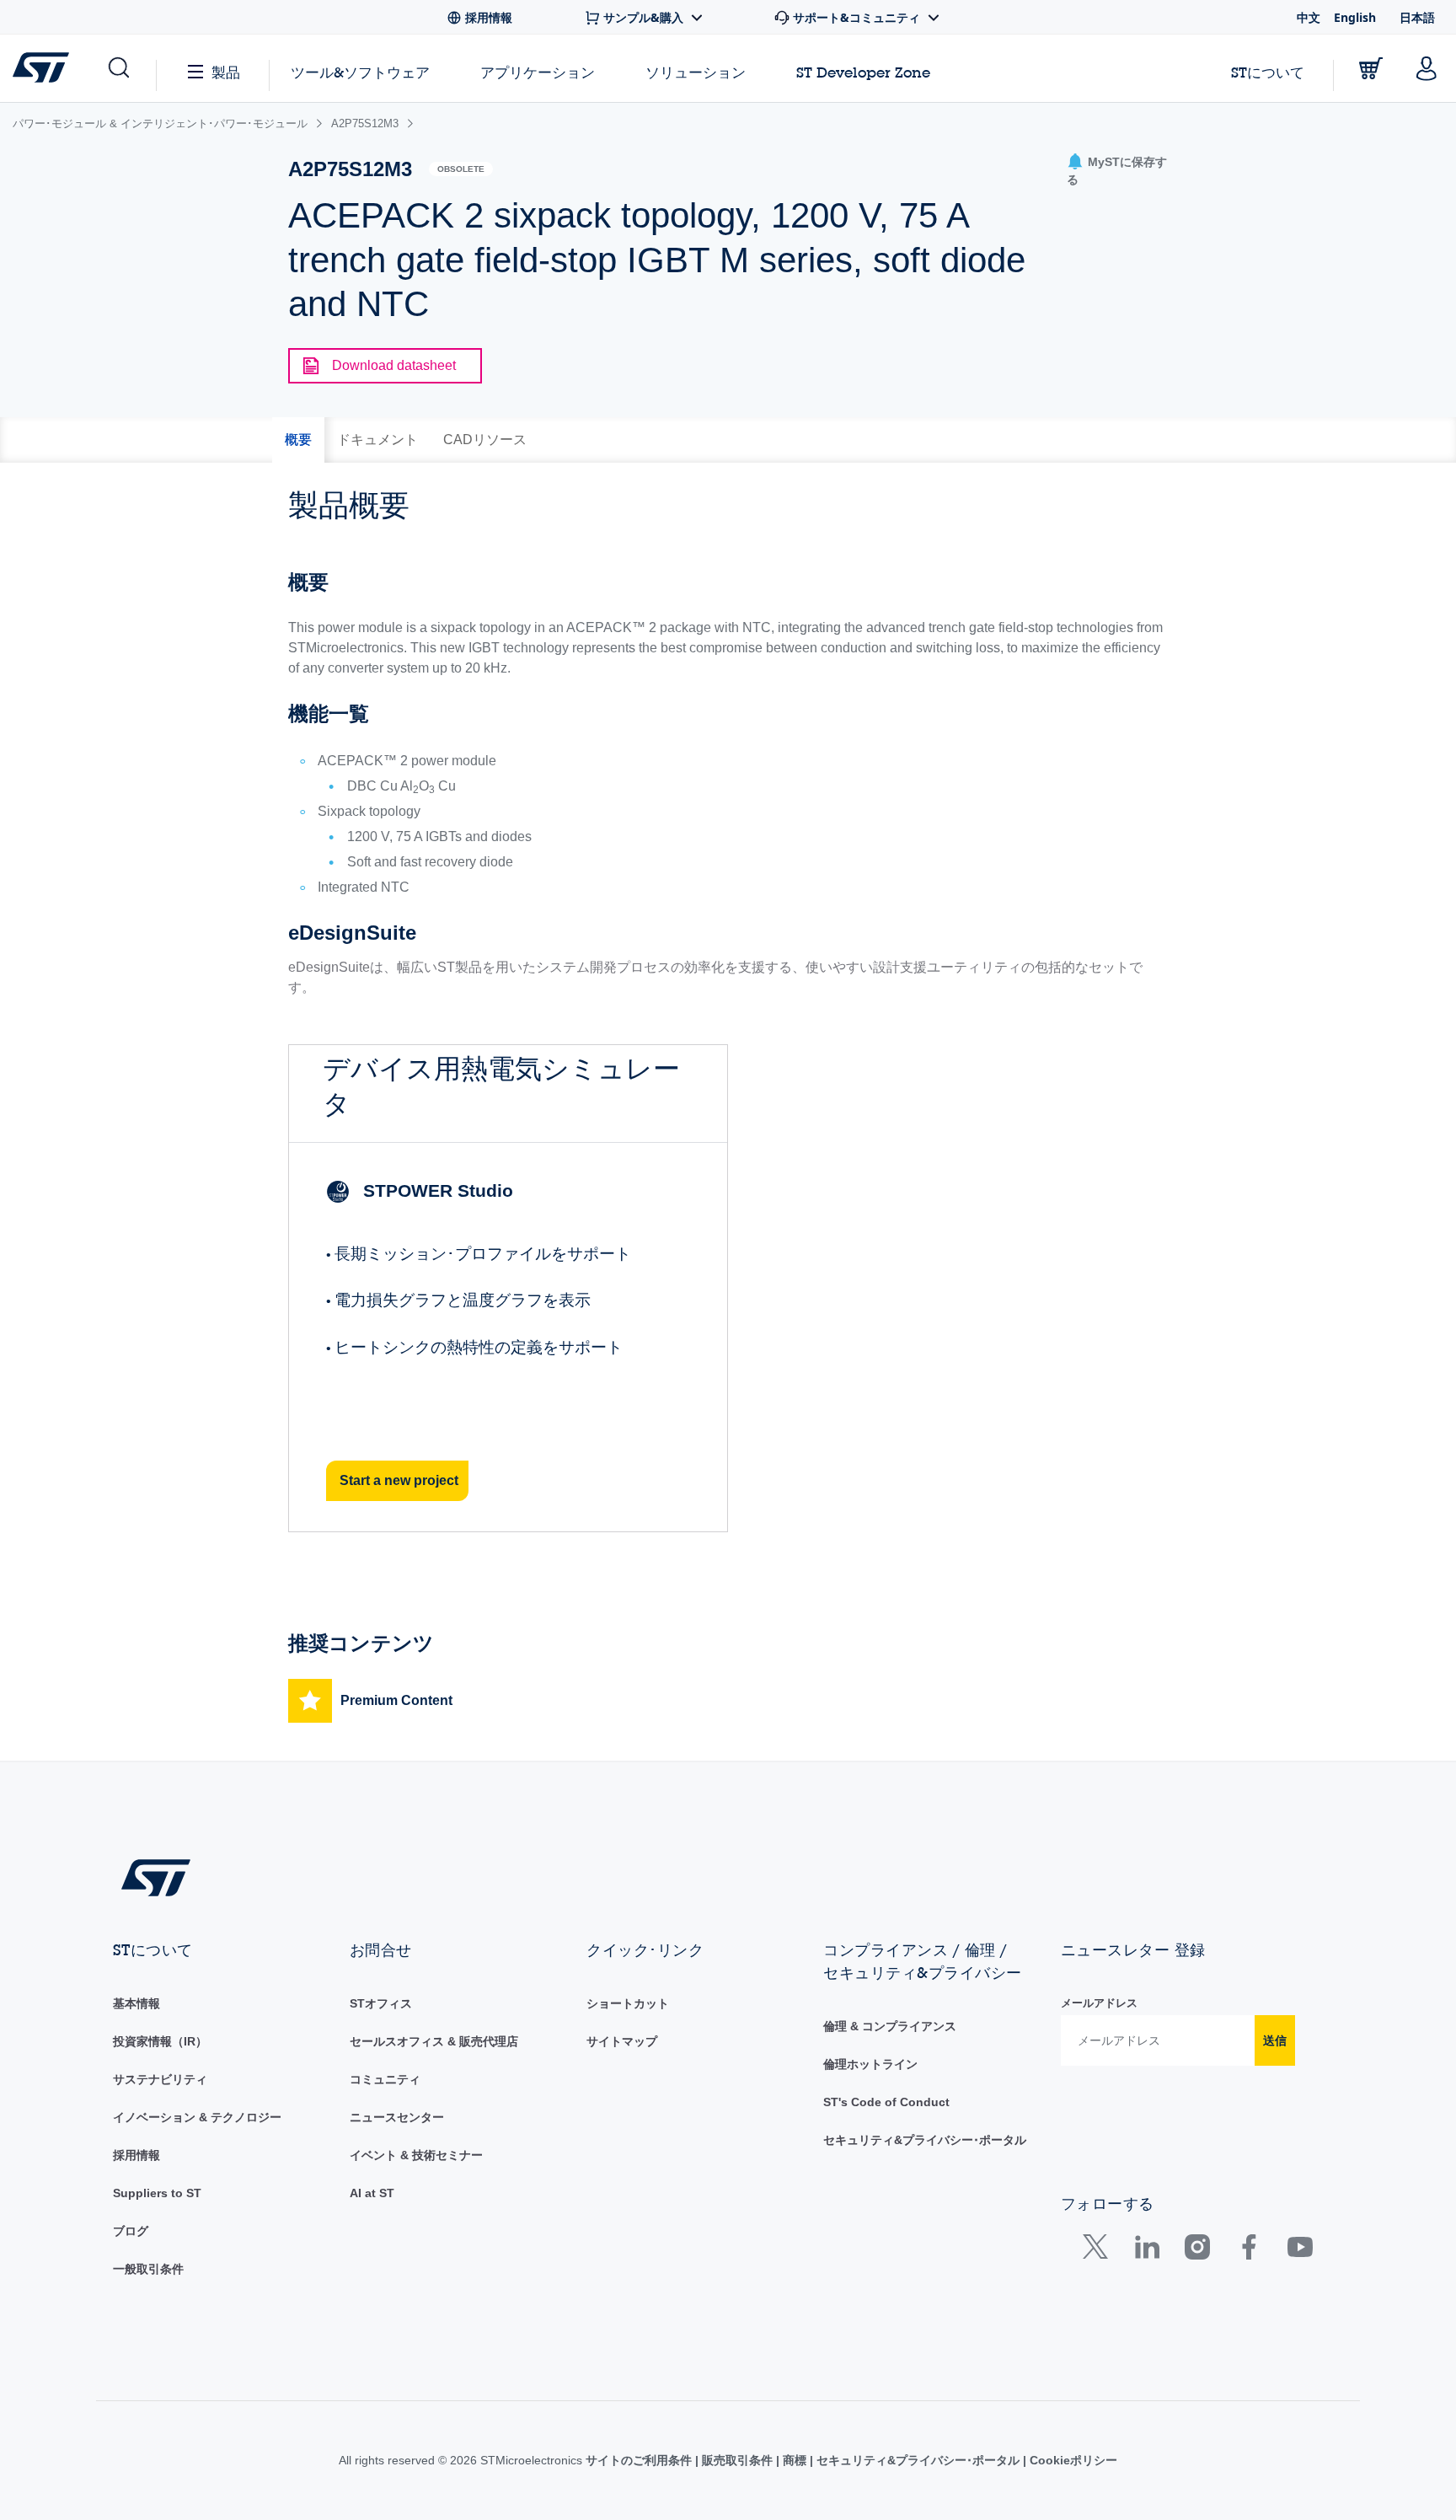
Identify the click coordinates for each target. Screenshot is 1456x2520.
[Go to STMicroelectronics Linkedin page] (1146, 2251)
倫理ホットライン (870, 2064)
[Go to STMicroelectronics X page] (1099, 2251)
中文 (1309, 17)
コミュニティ (385, 2079)
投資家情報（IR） (160, 2041)
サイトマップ (622, 2041)
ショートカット (628, 2003)
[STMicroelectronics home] (44, 67)
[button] (118, 68)
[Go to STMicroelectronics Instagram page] (1197, 2251)
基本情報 (136, 2003)
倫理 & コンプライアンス (890, 2026)
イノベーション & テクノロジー (197, 2117)
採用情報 (136, 2155)
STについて (1268, 72)
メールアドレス (1099, 2003)
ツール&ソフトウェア (360, 72)
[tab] (298, 440)
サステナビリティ (160, 2079)
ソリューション (696, 72)
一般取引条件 (148, 2269)
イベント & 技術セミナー (416, 2155)
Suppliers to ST (157, 2193)
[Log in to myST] (1427, 68)
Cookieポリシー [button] (1072, 2460)
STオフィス (381, 2003)
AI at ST (372, 2193)
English (1355, 17)
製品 (226, 72)
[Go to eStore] (1371, 68)
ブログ (131, 2231)
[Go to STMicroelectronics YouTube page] (1300, 2251)
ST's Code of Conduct (886, 2102)
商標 (795, 2460)
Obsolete (461, 169)
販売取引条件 (737, 2460)
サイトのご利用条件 (640, 2460)
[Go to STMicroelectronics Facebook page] (1248, 2251)
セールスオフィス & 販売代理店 (434, 2041)
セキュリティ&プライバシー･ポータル (925, 2140)
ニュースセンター (397, 2117)
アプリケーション (538, 72)
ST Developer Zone (863, 72)
